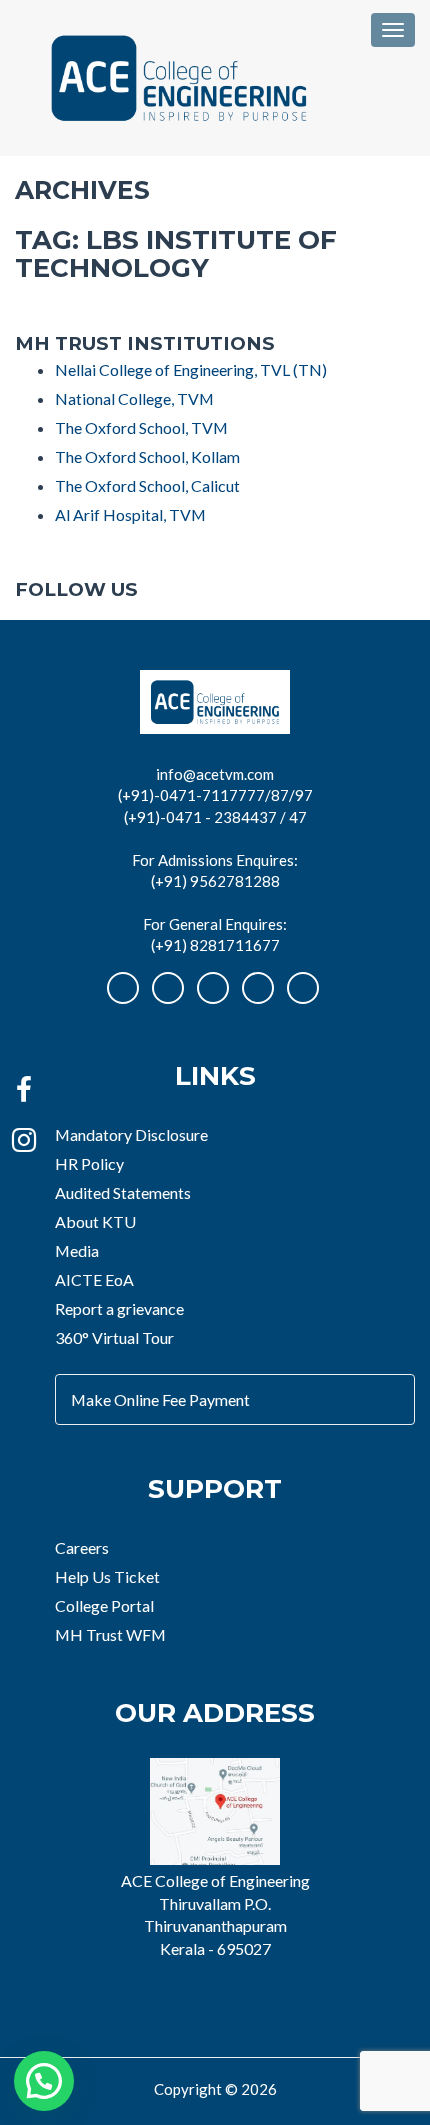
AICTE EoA (94, 1279)
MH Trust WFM (110, 1634)
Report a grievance (119, 1308)
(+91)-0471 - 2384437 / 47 (215, 817)
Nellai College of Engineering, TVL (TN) (191, 369)
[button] (44, 2081)
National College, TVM (134, 398)
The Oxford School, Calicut (147, 485)
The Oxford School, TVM (141, 427)
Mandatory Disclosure (131, 1134)
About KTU (95, 1221)
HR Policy (89, 1163)
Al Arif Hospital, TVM (130, 514)
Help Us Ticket (107, 1576)
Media (77, 1250)
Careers (82, 1547)
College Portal (104, 1605)
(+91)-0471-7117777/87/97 (215, 795)
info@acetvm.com (215, 774)
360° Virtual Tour (114, 1337)
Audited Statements (123, 1192)
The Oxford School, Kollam (147, 456)
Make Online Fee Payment (160, 1399)
